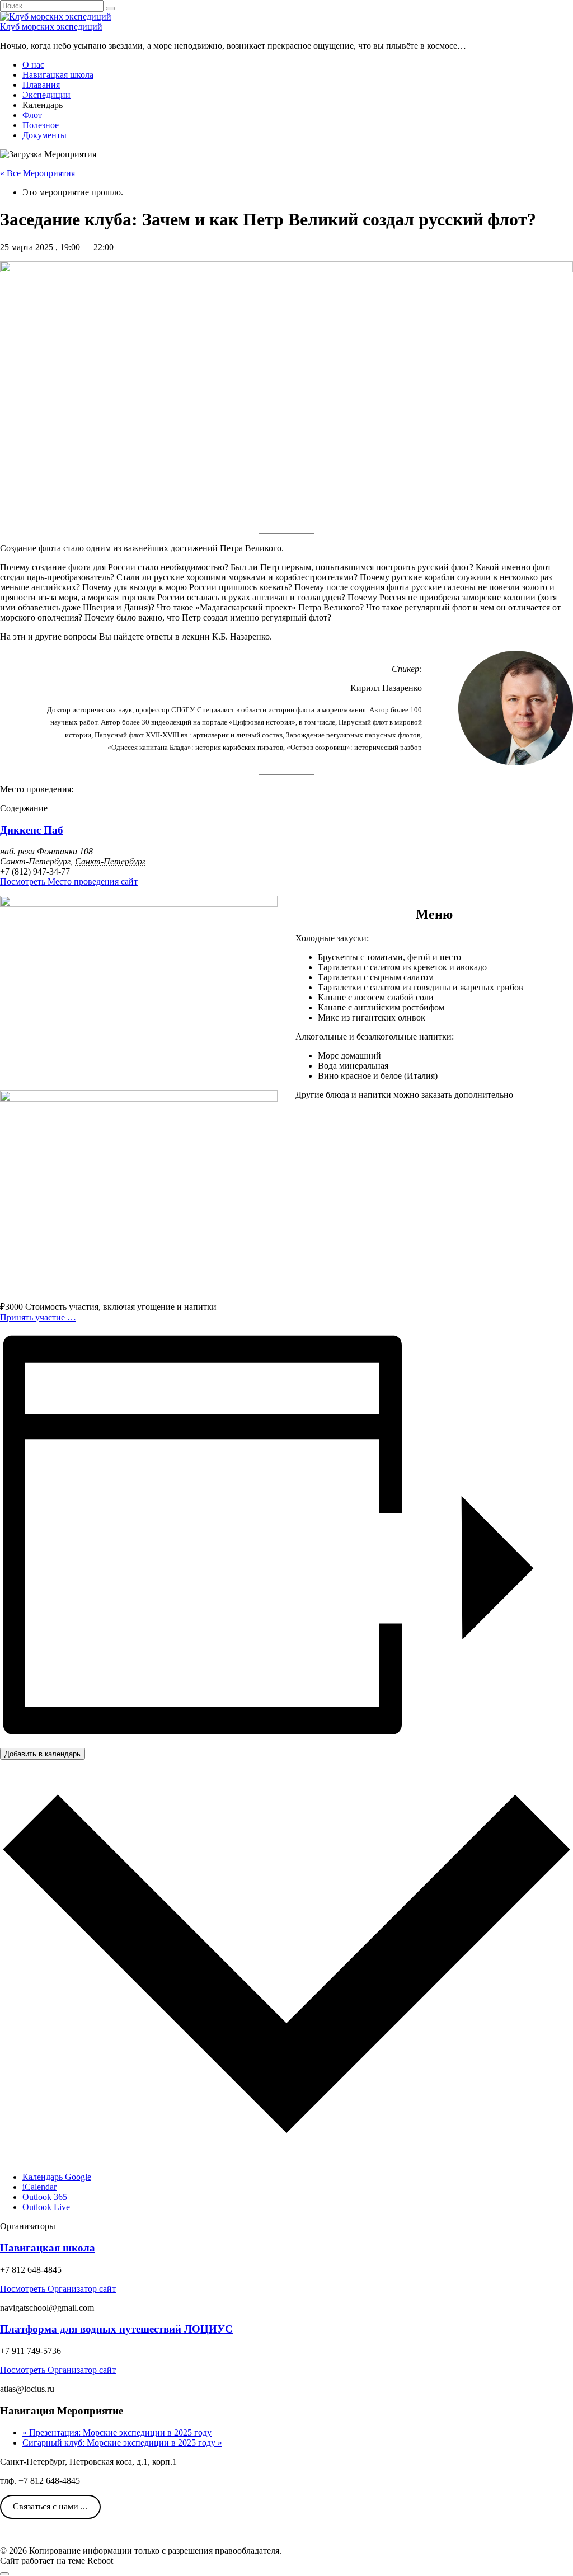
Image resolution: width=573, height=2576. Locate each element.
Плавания (41, 85)
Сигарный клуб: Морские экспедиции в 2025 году (122, 2443)
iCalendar (39, 2187)
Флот (32, 115)
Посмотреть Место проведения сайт (69, 882)
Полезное (41, 125)
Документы (44, 135)
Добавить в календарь (43, 1754)
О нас (33, 65)
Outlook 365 (45, 2197)
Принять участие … (38, 1317)
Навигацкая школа (58, 75)
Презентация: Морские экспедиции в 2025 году (117, 2432)
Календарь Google (57, 2177)
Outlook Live (46, 2207)
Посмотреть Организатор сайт (58, 2289)
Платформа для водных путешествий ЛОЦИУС (116, 2329)
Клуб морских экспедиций (51, 27)
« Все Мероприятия (37, 173)
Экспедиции (46, 95)
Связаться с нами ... (50, 2506)
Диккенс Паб (32, 830)
